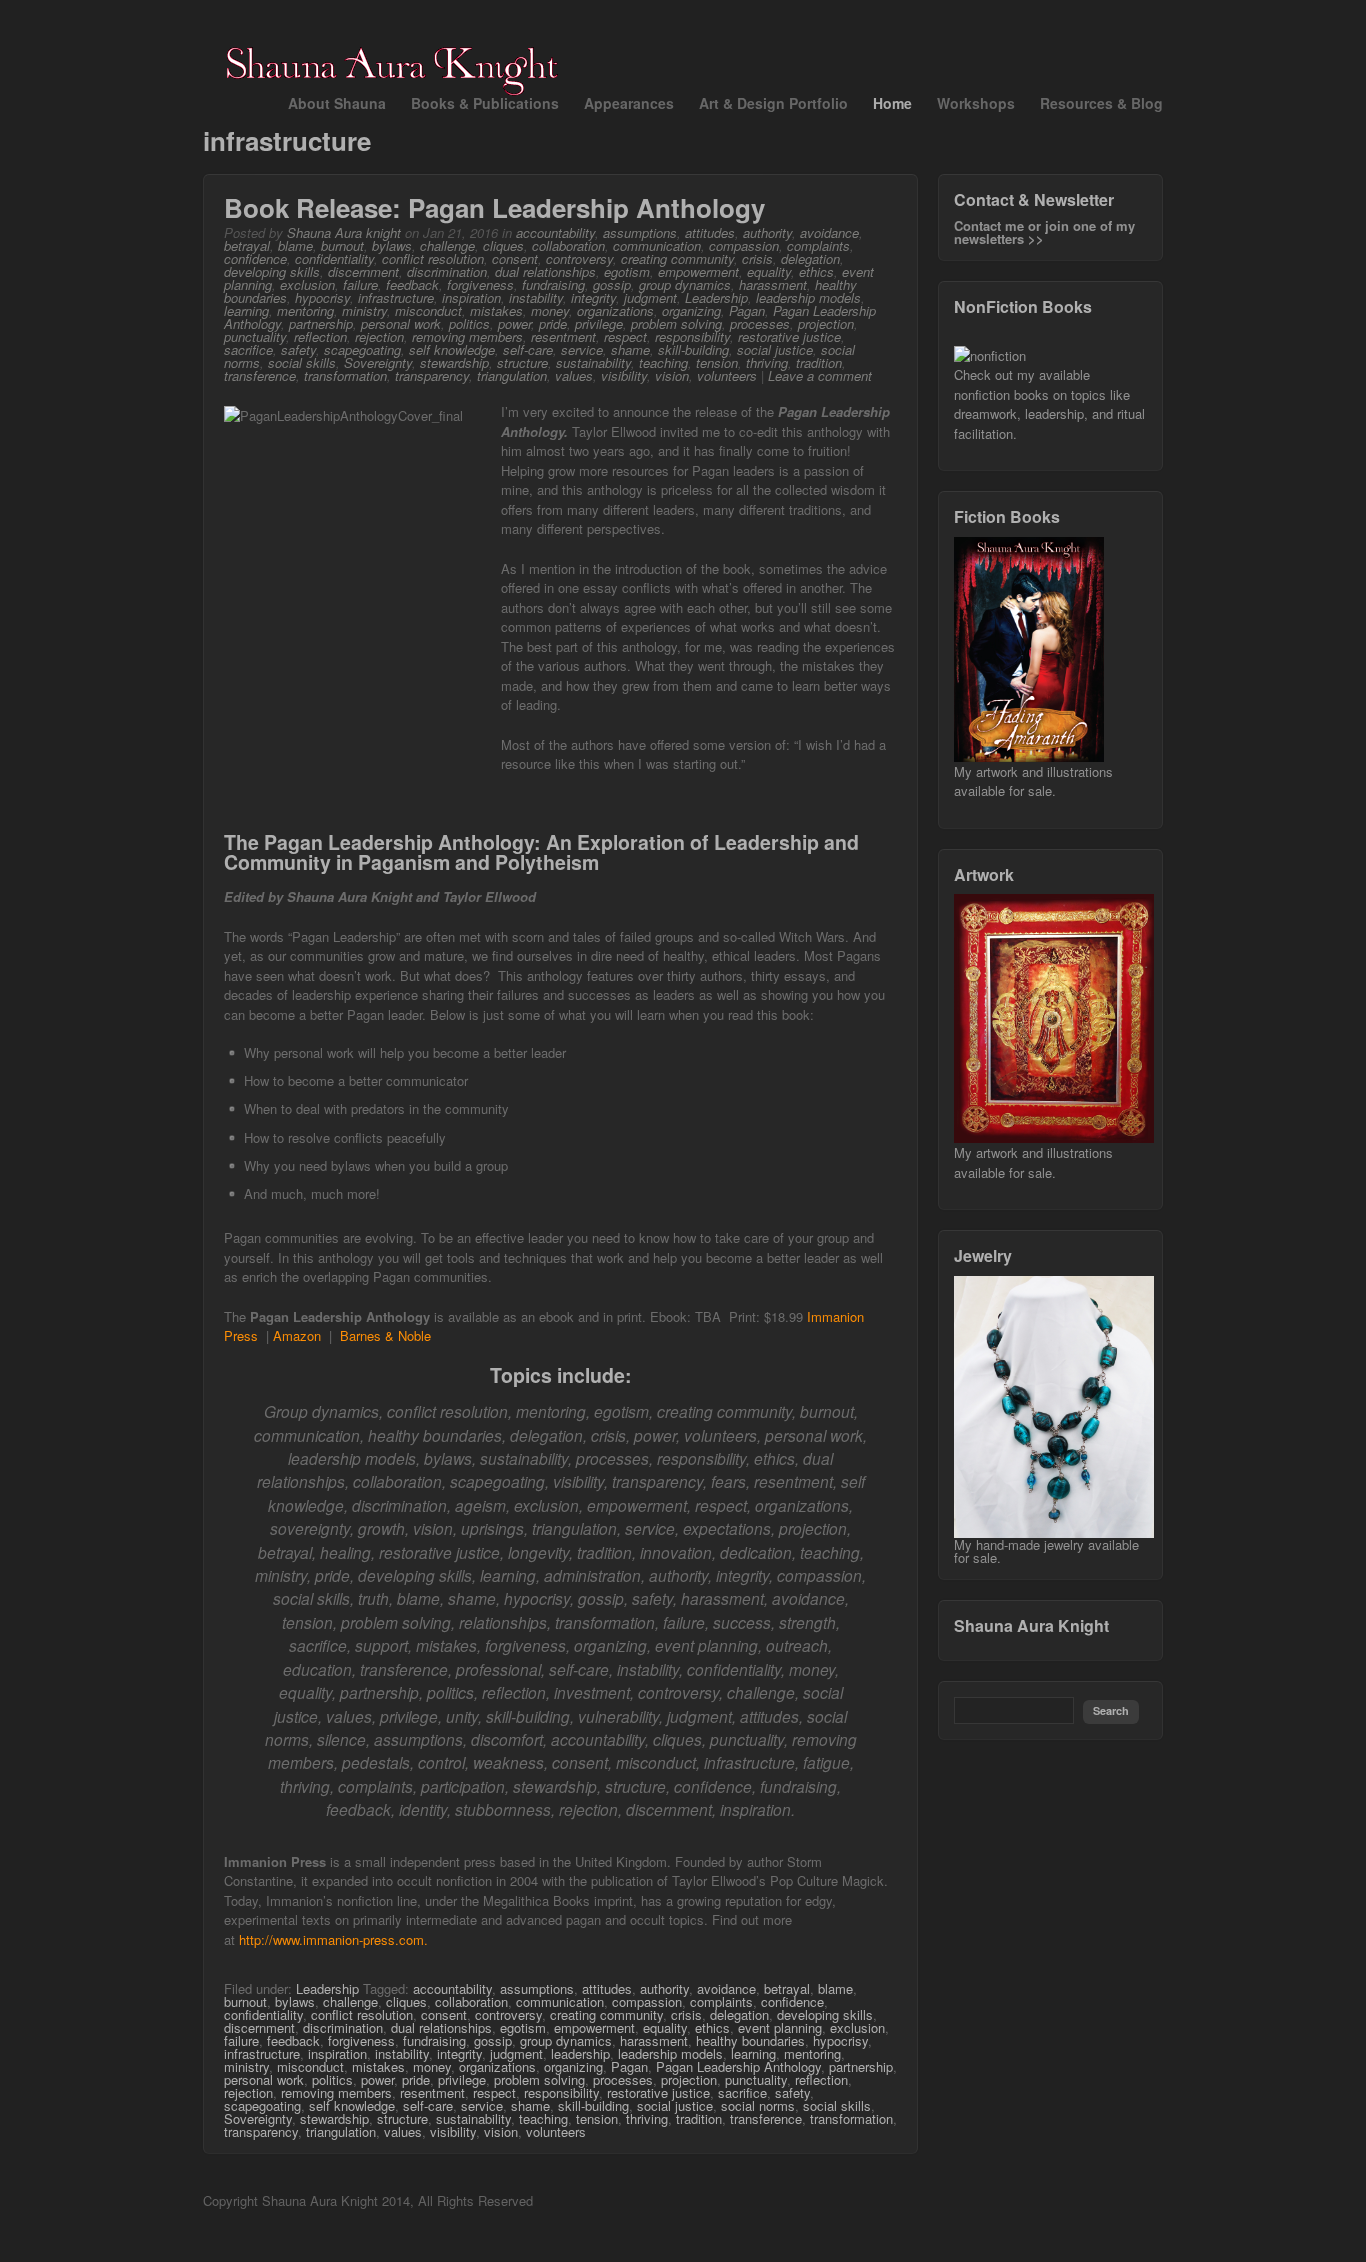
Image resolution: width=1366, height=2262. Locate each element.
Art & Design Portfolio (773, 103)
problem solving (676, 323)
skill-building (693, 349)
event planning (780, 2027)
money (550, 310)
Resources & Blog (1101, 103)
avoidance (829, 232)
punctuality (255, 336)
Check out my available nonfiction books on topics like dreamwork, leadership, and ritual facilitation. (1049, 404)
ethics (816, 271)
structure (522, 362)
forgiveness (480, 284)
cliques (503, 245)
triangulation (512, 375)
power (514, 323)
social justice (775, 349)
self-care (528, 349)
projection (826, 323)
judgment (650, 297)
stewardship (454, 362)
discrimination (447, 271)
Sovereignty (378, 362)
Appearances (629, 103)
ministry (364, 310)
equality (769, 271)
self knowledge (452, 349)
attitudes (710, 232)
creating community (677, 258)
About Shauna (337, 103)
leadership (580, 2053)
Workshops (976, 103)
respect (625, 336)
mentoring (305, 310)
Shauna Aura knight (344, 232)
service (582, 349)
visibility (624, 375)
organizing (691, 310)
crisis (757, 258)
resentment (563, 336)
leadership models (808, 297)
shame (630, 349)
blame (295, 245)
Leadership (716, 297)
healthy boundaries (750, 2040)
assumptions (640, 232)
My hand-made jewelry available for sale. (1046, 1551)
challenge (447, 245)
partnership (321, 323)
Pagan (747, 310)
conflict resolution (433, 258)
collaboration (568, 245)
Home (892, 103)
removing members (467, 336)
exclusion (307, 284)
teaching (663, 362)
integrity (593, 297)
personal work (401, 323)
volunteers (727, 375)
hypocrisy (322, 297)
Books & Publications (485, 103)
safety (298, 349)
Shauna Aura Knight (1031, 1625)
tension (717, 362)
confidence (255, 258)
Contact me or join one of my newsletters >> (1044, 232)
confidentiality (334, 258)
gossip (612, 284)
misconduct (428, 310)
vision (672, 375)
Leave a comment (820, 375)
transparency (432, 375)
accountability (555, 232)
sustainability (593, 362)
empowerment (698, 271)
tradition (819, 362)
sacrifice (248, 349)
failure (360, 284)
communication (657, 245)
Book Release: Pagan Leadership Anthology (494, 207)
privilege (599, 323)
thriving (767, 362)
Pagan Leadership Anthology (738, 2066)
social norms (758, 2105)
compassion (744, 245)
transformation (345, 375)
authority (767, 232)
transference (260, 375)
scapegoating (362, 349)
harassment (773, 284)
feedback (412, 284)
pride (553, 323)
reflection (320, 336)
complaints (818, 245)
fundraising (553, 284)
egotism (627, 271)
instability (536, 297)
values (574, 375)
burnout (342, 245)
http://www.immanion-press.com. (333, 1939)
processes (760, 323)
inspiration (471, 297)
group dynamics (685, 284)
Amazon (297, 1335)
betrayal (247, 245)
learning (246, 310)
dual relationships (545, 271)
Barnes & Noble (385, 1335)
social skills (302, 362)
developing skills (272, 271)
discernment (363, 271)
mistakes (496, 310)
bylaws (392, 245)
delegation (810, 258)
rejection (379, 336)
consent (515, 258)
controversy (579, 258)
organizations (615, 310)
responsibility (692, 336)
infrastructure (396, 297)
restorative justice (789, 336)
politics (469, 323)
